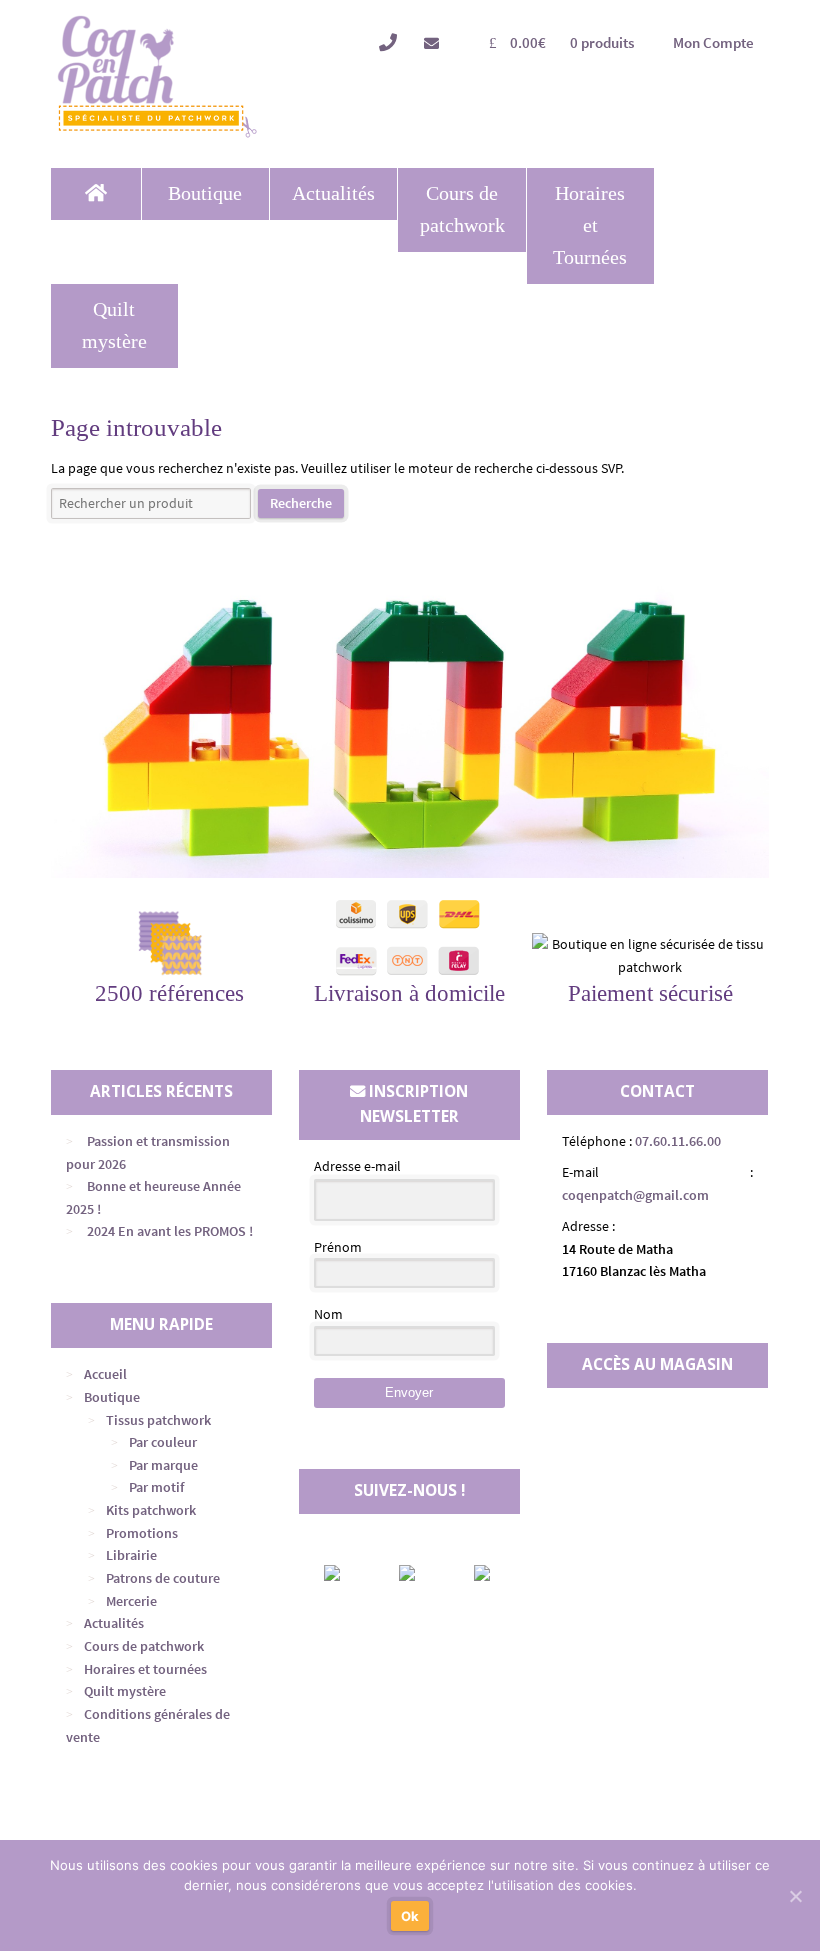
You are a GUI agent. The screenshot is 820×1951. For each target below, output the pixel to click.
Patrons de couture (163, 1578)
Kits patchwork (151, 1510)
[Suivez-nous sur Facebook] (349, 1573)
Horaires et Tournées (590, 225)
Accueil (105, 1374)
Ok (410, 1916)
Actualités (333, 193)
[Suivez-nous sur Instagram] (424, 1573)
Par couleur (163, 1442)
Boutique (205, 193)
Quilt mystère (114, 325)
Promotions (142, 1533)
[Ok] (795, 1896)
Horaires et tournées (145, 1669)
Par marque (163, 1465)
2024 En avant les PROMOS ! (170, 1231)
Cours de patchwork (462, 209)
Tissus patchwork (158, 1420)
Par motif (156, 1487)
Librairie (131, 1555)
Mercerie (131, 1601)
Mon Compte (713, 42)
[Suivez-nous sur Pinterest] (499, 1573)
